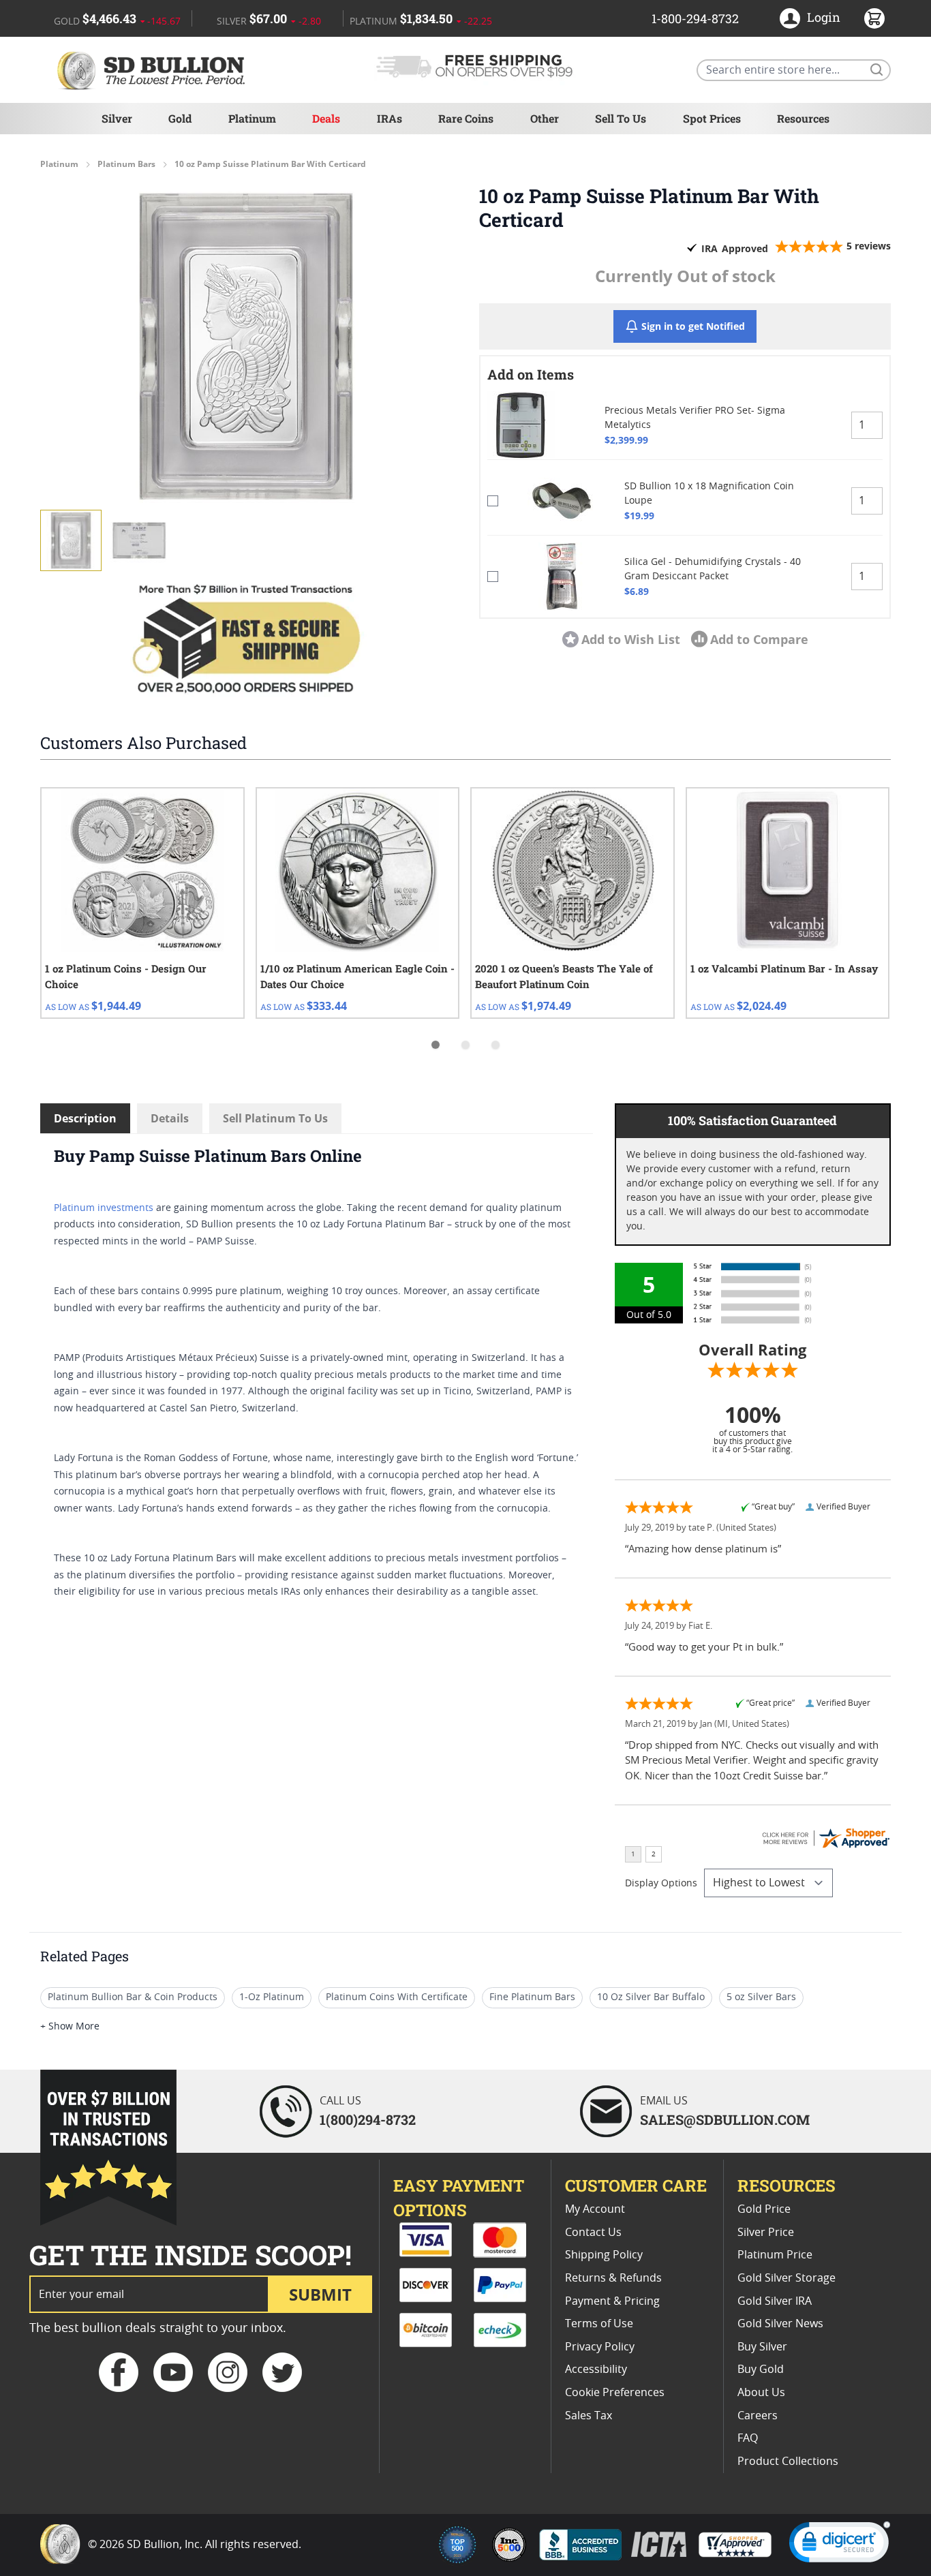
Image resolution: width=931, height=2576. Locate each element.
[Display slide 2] (465, 1045)
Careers (758, 2416)
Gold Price (764, 2209)
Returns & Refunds (613, 2278)
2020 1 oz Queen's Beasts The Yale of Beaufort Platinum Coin (564, 976)
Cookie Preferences (615, 2393)
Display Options (661, 1884)
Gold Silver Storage (787, 2278)
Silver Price (766, 2233)
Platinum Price (775, 2255)
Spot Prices (712, 118)
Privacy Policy (600, 2347)
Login (824, 17)
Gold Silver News (780, 2324)
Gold (180, 118)
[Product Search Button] (876, 69)
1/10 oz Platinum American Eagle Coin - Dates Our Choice (357, 976)
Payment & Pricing (612, 2301)
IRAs (390, 118)
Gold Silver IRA (775, 2301)
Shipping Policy (604, 2255)
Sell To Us (621, 118)
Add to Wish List (631, 639)
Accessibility (596, 2370)
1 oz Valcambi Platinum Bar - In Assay (784, 968)
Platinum (252, 118)
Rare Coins (466, 118)
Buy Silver (762, 2347)
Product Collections (788, 2462)
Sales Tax (589, 2416)
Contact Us (593, 2233)
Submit (320, 2294)
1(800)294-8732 (368, 2119)
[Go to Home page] (153, 70)
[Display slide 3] (495, 1045)
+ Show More (70, 2027)
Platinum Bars (126, 164)
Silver (117, 118)
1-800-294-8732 (695, 18)
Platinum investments (104, 1208)
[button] (246, 346)
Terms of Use (599, 2324)
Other (545, 118)
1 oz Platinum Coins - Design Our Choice (126, 976)
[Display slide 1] (436, 1045)
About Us (761, 2393)
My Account (595, 2209)
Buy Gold (761, 2370)
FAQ (748, 2438)
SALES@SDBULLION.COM (725, 2119)
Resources (803, 118)
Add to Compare (759, 639)
